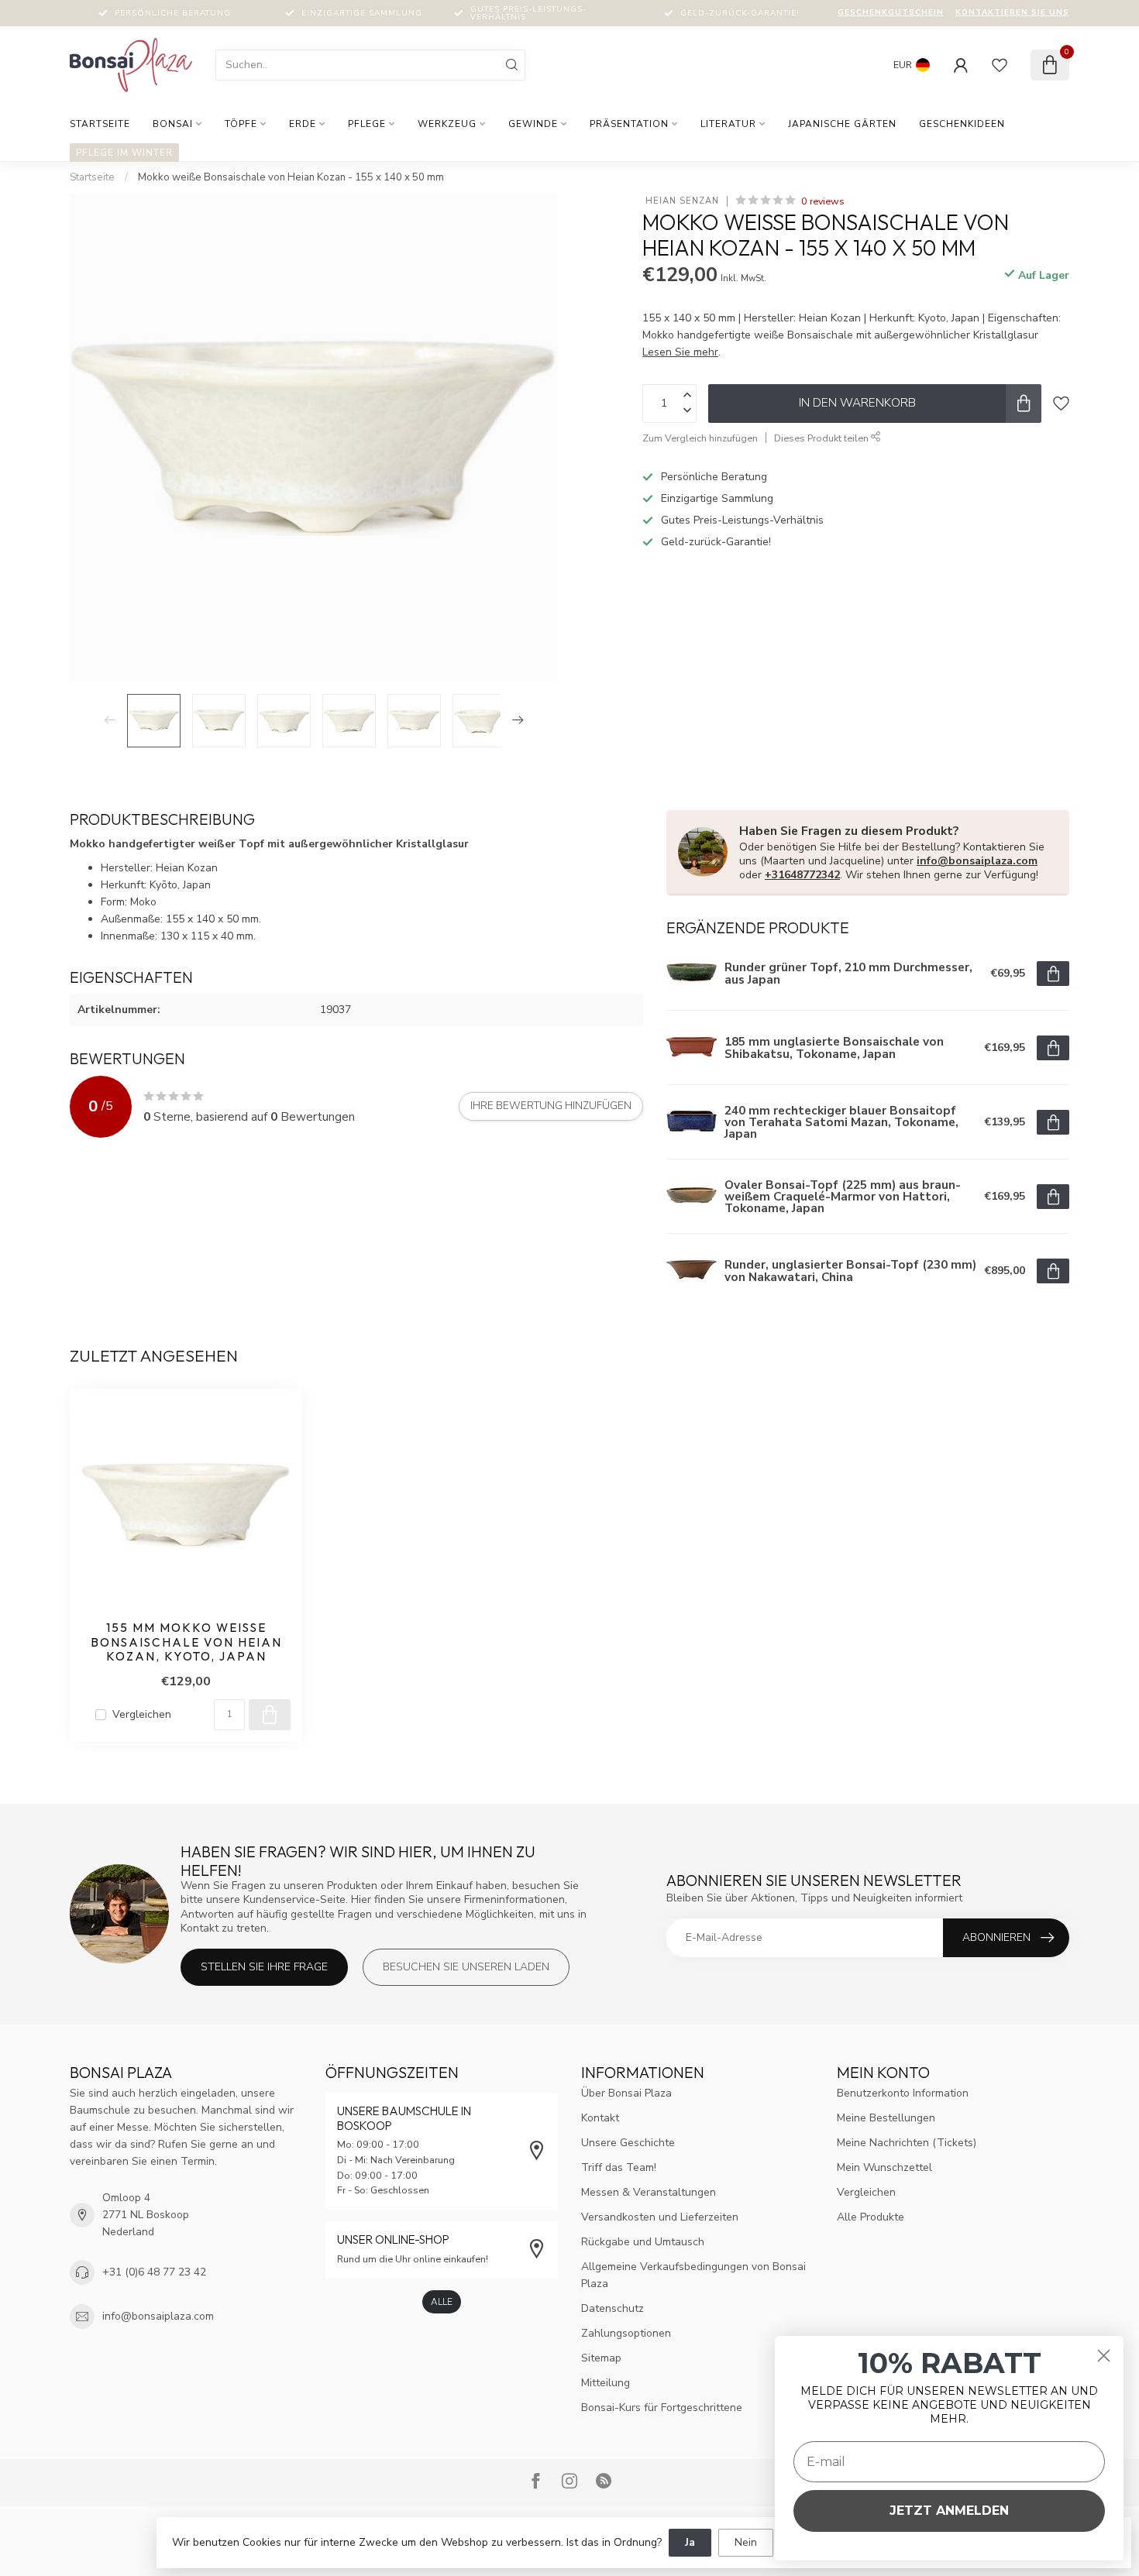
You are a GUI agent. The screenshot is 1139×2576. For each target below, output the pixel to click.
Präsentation (629, 124)
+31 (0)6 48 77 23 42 (154, 2272)
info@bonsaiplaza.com (977, 861)
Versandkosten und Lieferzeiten (660, 2217)
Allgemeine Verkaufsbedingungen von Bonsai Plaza (693, 2275)
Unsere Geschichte (628, 2143)
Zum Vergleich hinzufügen (700, 438)
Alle (442, 2302)
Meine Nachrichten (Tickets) (907, 2143)
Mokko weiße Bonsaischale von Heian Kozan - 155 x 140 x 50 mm (291, 177)
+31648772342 (802, 875)
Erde (303, 124)
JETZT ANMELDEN (949, 2511)
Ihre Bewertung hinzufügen (551, 1106)
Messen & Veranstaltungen (649, 2192)
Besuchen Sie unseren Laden (466, 1967)
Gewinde (533, 124)
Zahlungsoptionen (626, 2333)
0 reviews (823, 201)
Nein (746, 2542)
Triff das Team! (619, 2167)
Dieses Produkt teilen (822, 438)
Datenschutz (613, 2308)
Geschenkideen (962, 124)
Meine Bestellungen (886, 2118)
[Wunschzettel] (1000, 65)
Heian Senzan (681, 201)
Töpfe (241, 124)
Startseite (100, 124)
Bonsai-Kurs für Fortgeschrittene (662, 2408)
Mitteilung (606, 2383)
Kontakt (600, 2118)
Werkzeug (447, 124)
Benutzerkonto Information (903, 2093)
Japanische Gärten (842, 124)
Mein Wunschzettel (884, 2167)
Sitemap (601, 2358)
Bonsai (173, 124)
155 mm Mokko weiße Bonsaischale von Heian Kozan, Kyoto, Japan (186, 1642)
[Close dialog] (1104, 2356)
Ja (690, 2542)
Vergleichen (142, 1714)
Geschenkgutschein (891, 12)
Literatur (728, 124)
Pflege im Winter (124, 153)
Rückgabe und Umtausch (643, 2242)
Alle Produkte (871, 2217)
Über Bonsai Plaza (626, 2093)
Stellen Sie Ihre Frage (264, 1967)
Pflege (367, 124)
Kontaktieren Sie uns (1012, 12)
